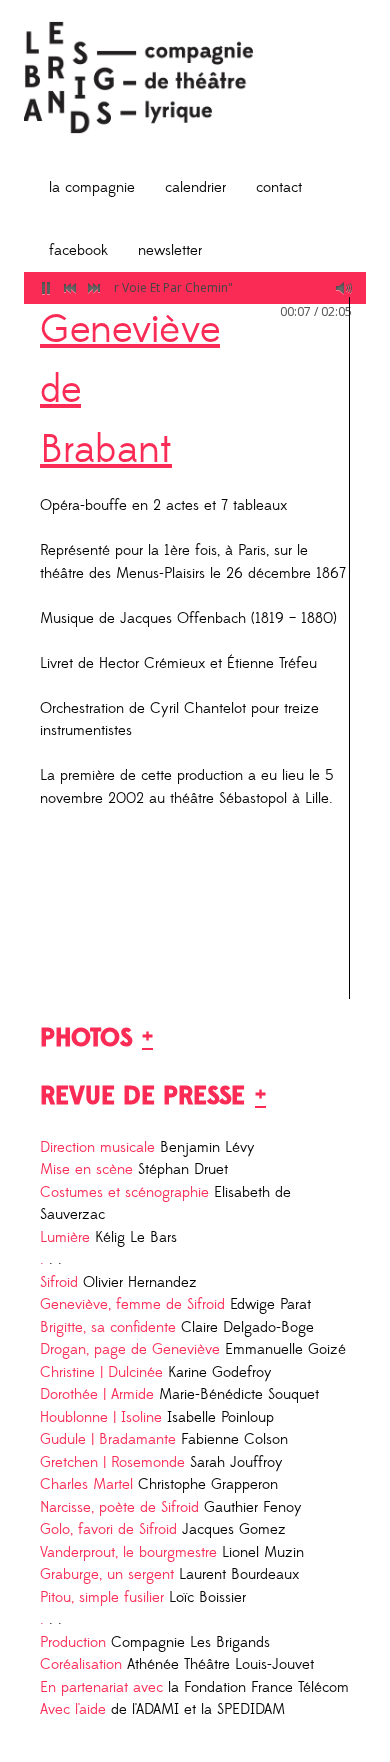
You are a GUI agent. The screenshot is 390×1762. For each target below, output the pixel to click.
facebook (78, 250)
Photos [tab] (86, 1038)
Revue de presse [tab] (142, 1096)
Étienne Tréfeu (272, 663)
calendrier (195, 187)
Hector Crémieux (152, 663)
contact (279, 187)
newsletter (170, 250)
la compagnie (92, 187)
